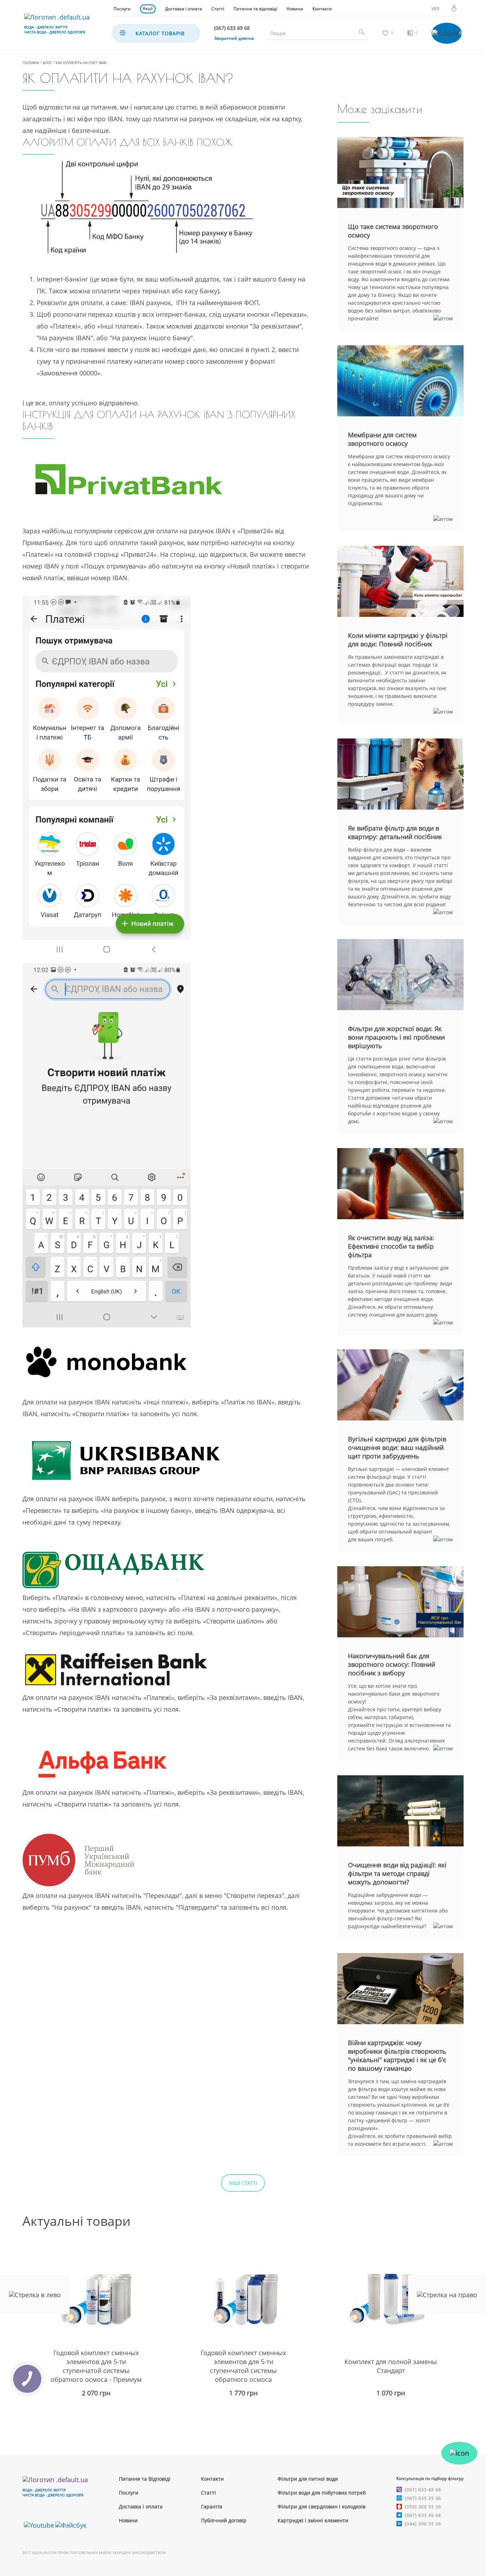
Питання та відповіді (255, 9)
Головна (31, 63)
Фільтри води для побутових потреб (322, 2493)
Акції (148, 8)
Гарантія (212, 2506)
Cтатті (208, 2493)
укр (436, 9)
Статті (218, 9)
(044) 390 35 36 (423, 2524)
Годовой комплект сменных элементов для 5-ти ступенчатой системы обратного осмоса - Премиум (96, 2366)
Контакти (322, 9)
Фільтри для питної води (308, 2479)
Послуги (122, 9)
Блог (47, 63)
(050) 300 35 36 (423, 2507)
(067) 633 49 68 (423, 2490)
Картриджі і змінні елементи (313, 2520)
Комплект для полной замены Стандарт (391, 2366)
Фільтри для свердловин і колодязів (321, 2506)
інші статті (243, 2183)
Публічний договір (224, 2520)
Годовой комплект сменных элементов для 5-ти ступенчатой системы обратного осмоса (243, 2366)
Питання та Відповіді (145, 2479)
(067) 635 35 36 (423, 2498)
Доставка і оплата (184, 9)
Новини (295, 9)
